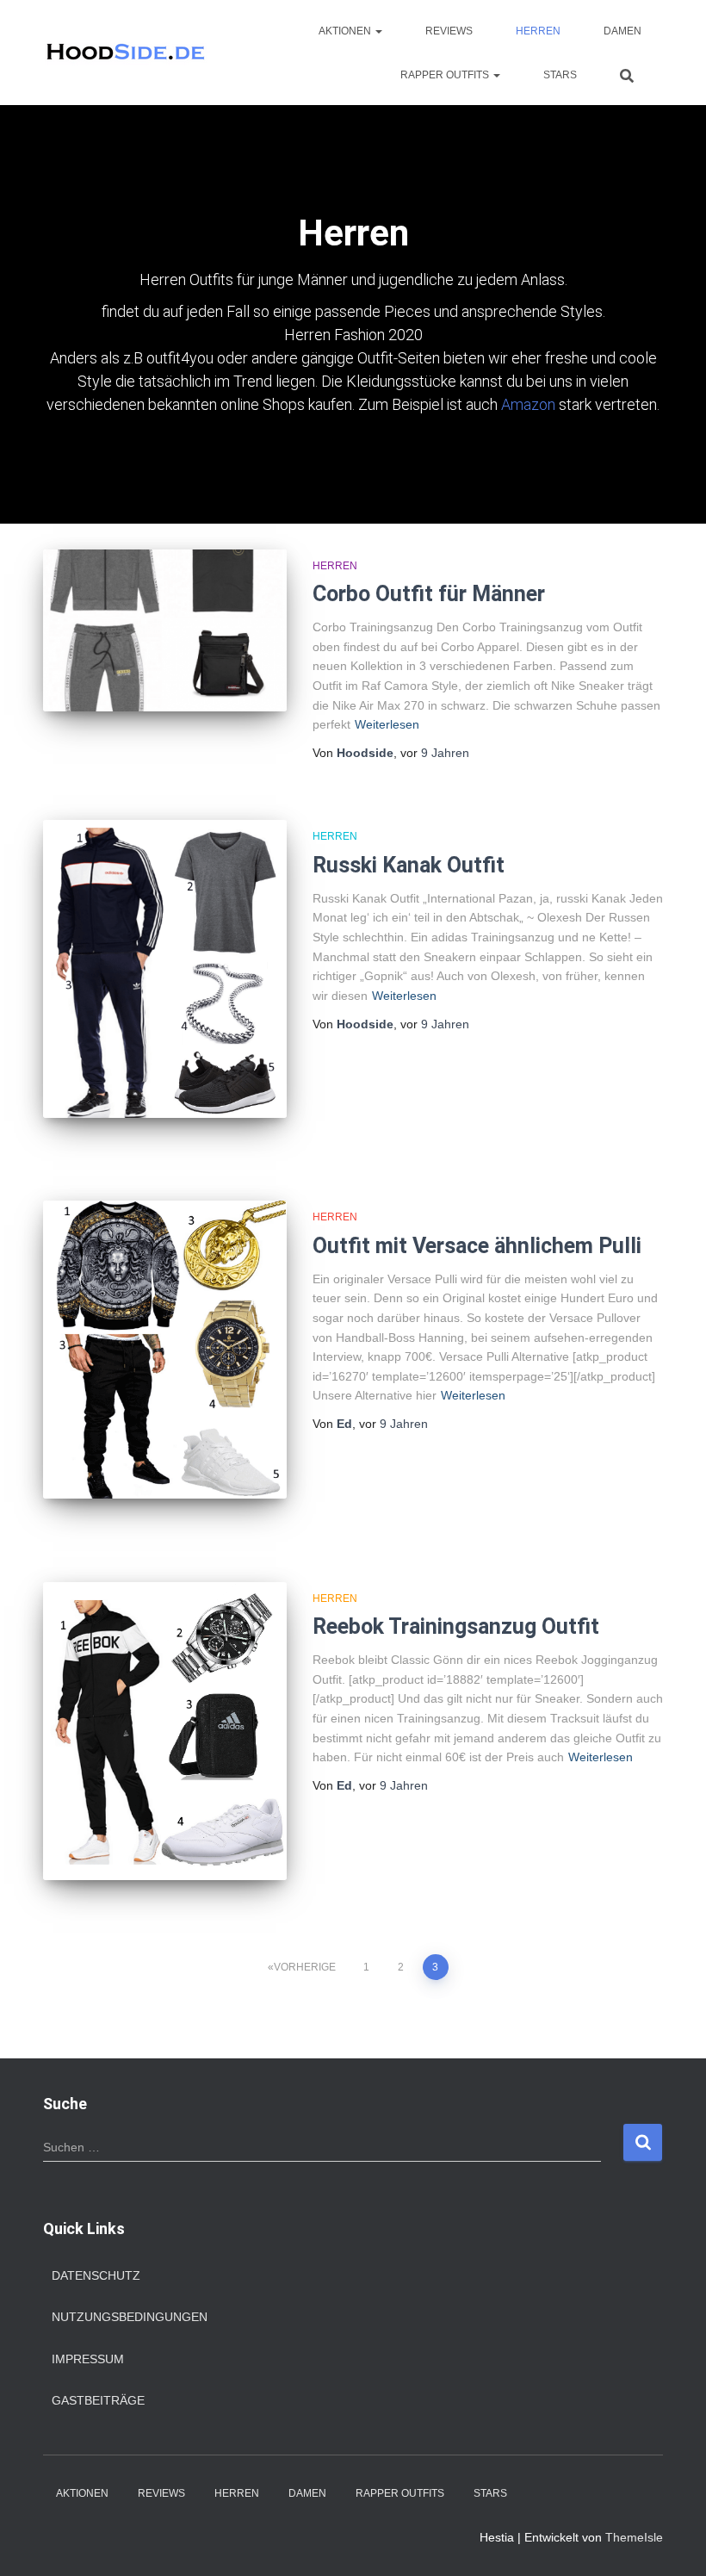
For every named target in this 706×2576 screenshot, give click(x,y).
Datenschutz (96, 2275)
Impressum (88, 2359)
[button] (378, 31)
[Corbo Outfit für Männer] (165, 630)
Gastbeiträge (98, 2400)
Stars (560, 75)
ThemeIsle (634, 2537)
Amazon (528, 404)
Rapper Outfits (446, 75)
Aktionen (346, 31)
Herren (538, 31)
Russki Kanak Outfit (409, 865)
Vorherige (305, 1967)
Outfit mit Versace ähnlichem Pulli (477, 1246)
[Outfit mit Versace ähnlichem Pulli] (165, 1350)
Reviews (449, 31)
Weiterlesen (387, 724)
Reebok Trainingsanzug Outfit (456, 1626)
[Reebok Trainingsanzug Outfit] (165, 1731)
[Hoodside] (127, 53)
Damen (622, 31)
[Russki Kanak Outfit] (165, 968)
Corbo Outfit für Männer (429, 594)
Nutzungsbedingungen (130, 2317)
